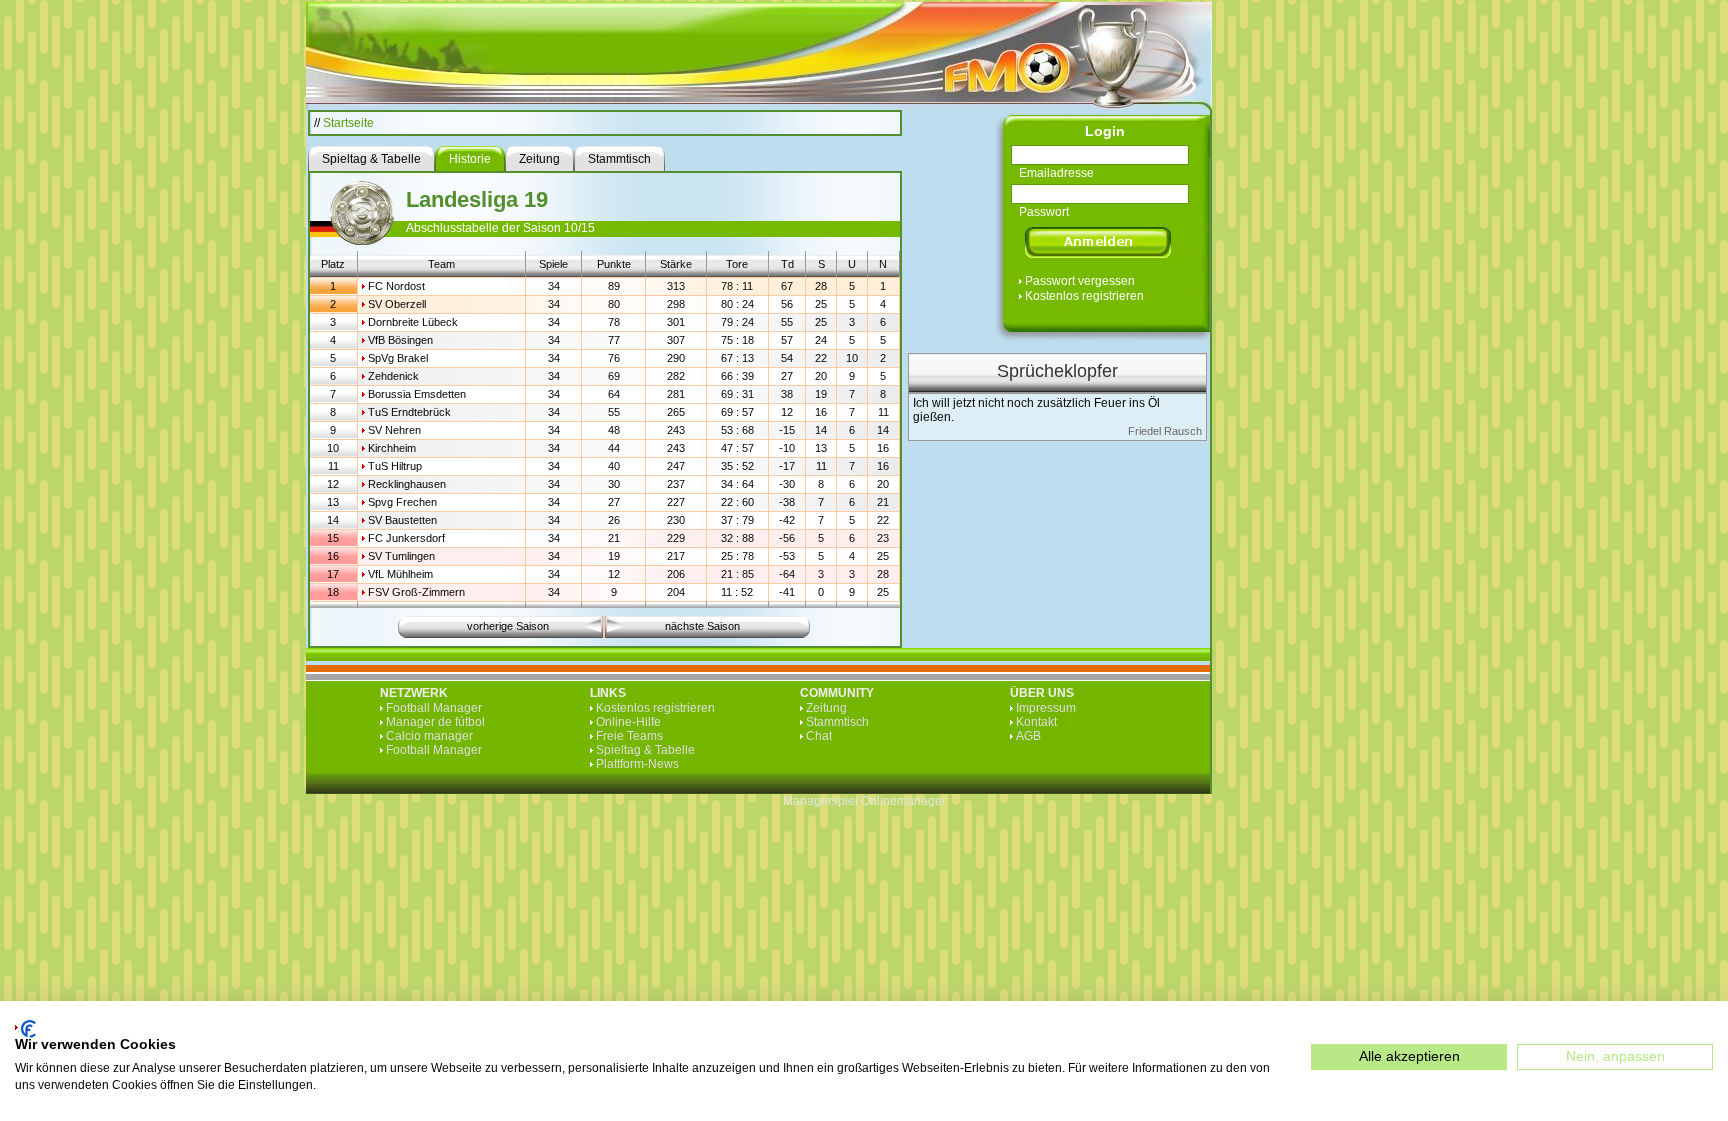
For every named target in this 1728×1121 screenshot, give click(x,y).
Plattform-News (637, 764)
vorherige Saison (508, 626)
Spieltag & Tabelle (645, 750)
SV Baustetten (402, 520)
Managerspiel (820, 801)
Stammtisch (837, 722)
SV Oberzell (397, 304)
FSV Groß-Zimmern (416, 592)
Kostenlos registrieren (1084, 296)
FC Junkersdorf (406, 538)
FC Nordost (396, 286)
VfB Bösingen (400, 340)
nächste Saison (702, 626)
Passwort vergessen (1080, 281)
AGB (1028, 736)
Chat (819, 736)
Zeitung (826, 708)
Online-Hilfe (628, 722)
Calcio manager (429, 736)
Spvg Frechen (402, 502)
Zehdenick (393, 376)
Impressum (1046, 708)
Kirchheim (392, 448)
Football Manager (434, 708)
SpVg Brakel (398, 358)
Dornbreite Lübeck (413, 322)
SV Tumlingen (401, 556)
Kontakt (1036, 722)
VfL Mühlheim (400, 574)
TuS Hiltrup (395, 466)
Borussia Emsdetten (417, 394)
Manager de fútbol (435, 722)
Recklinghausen (407, 484)
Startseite (348, 123)
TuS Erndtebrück (409, 412)
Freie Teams (629, 736)
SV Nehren (394, 430)
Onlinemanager (903, 801)
